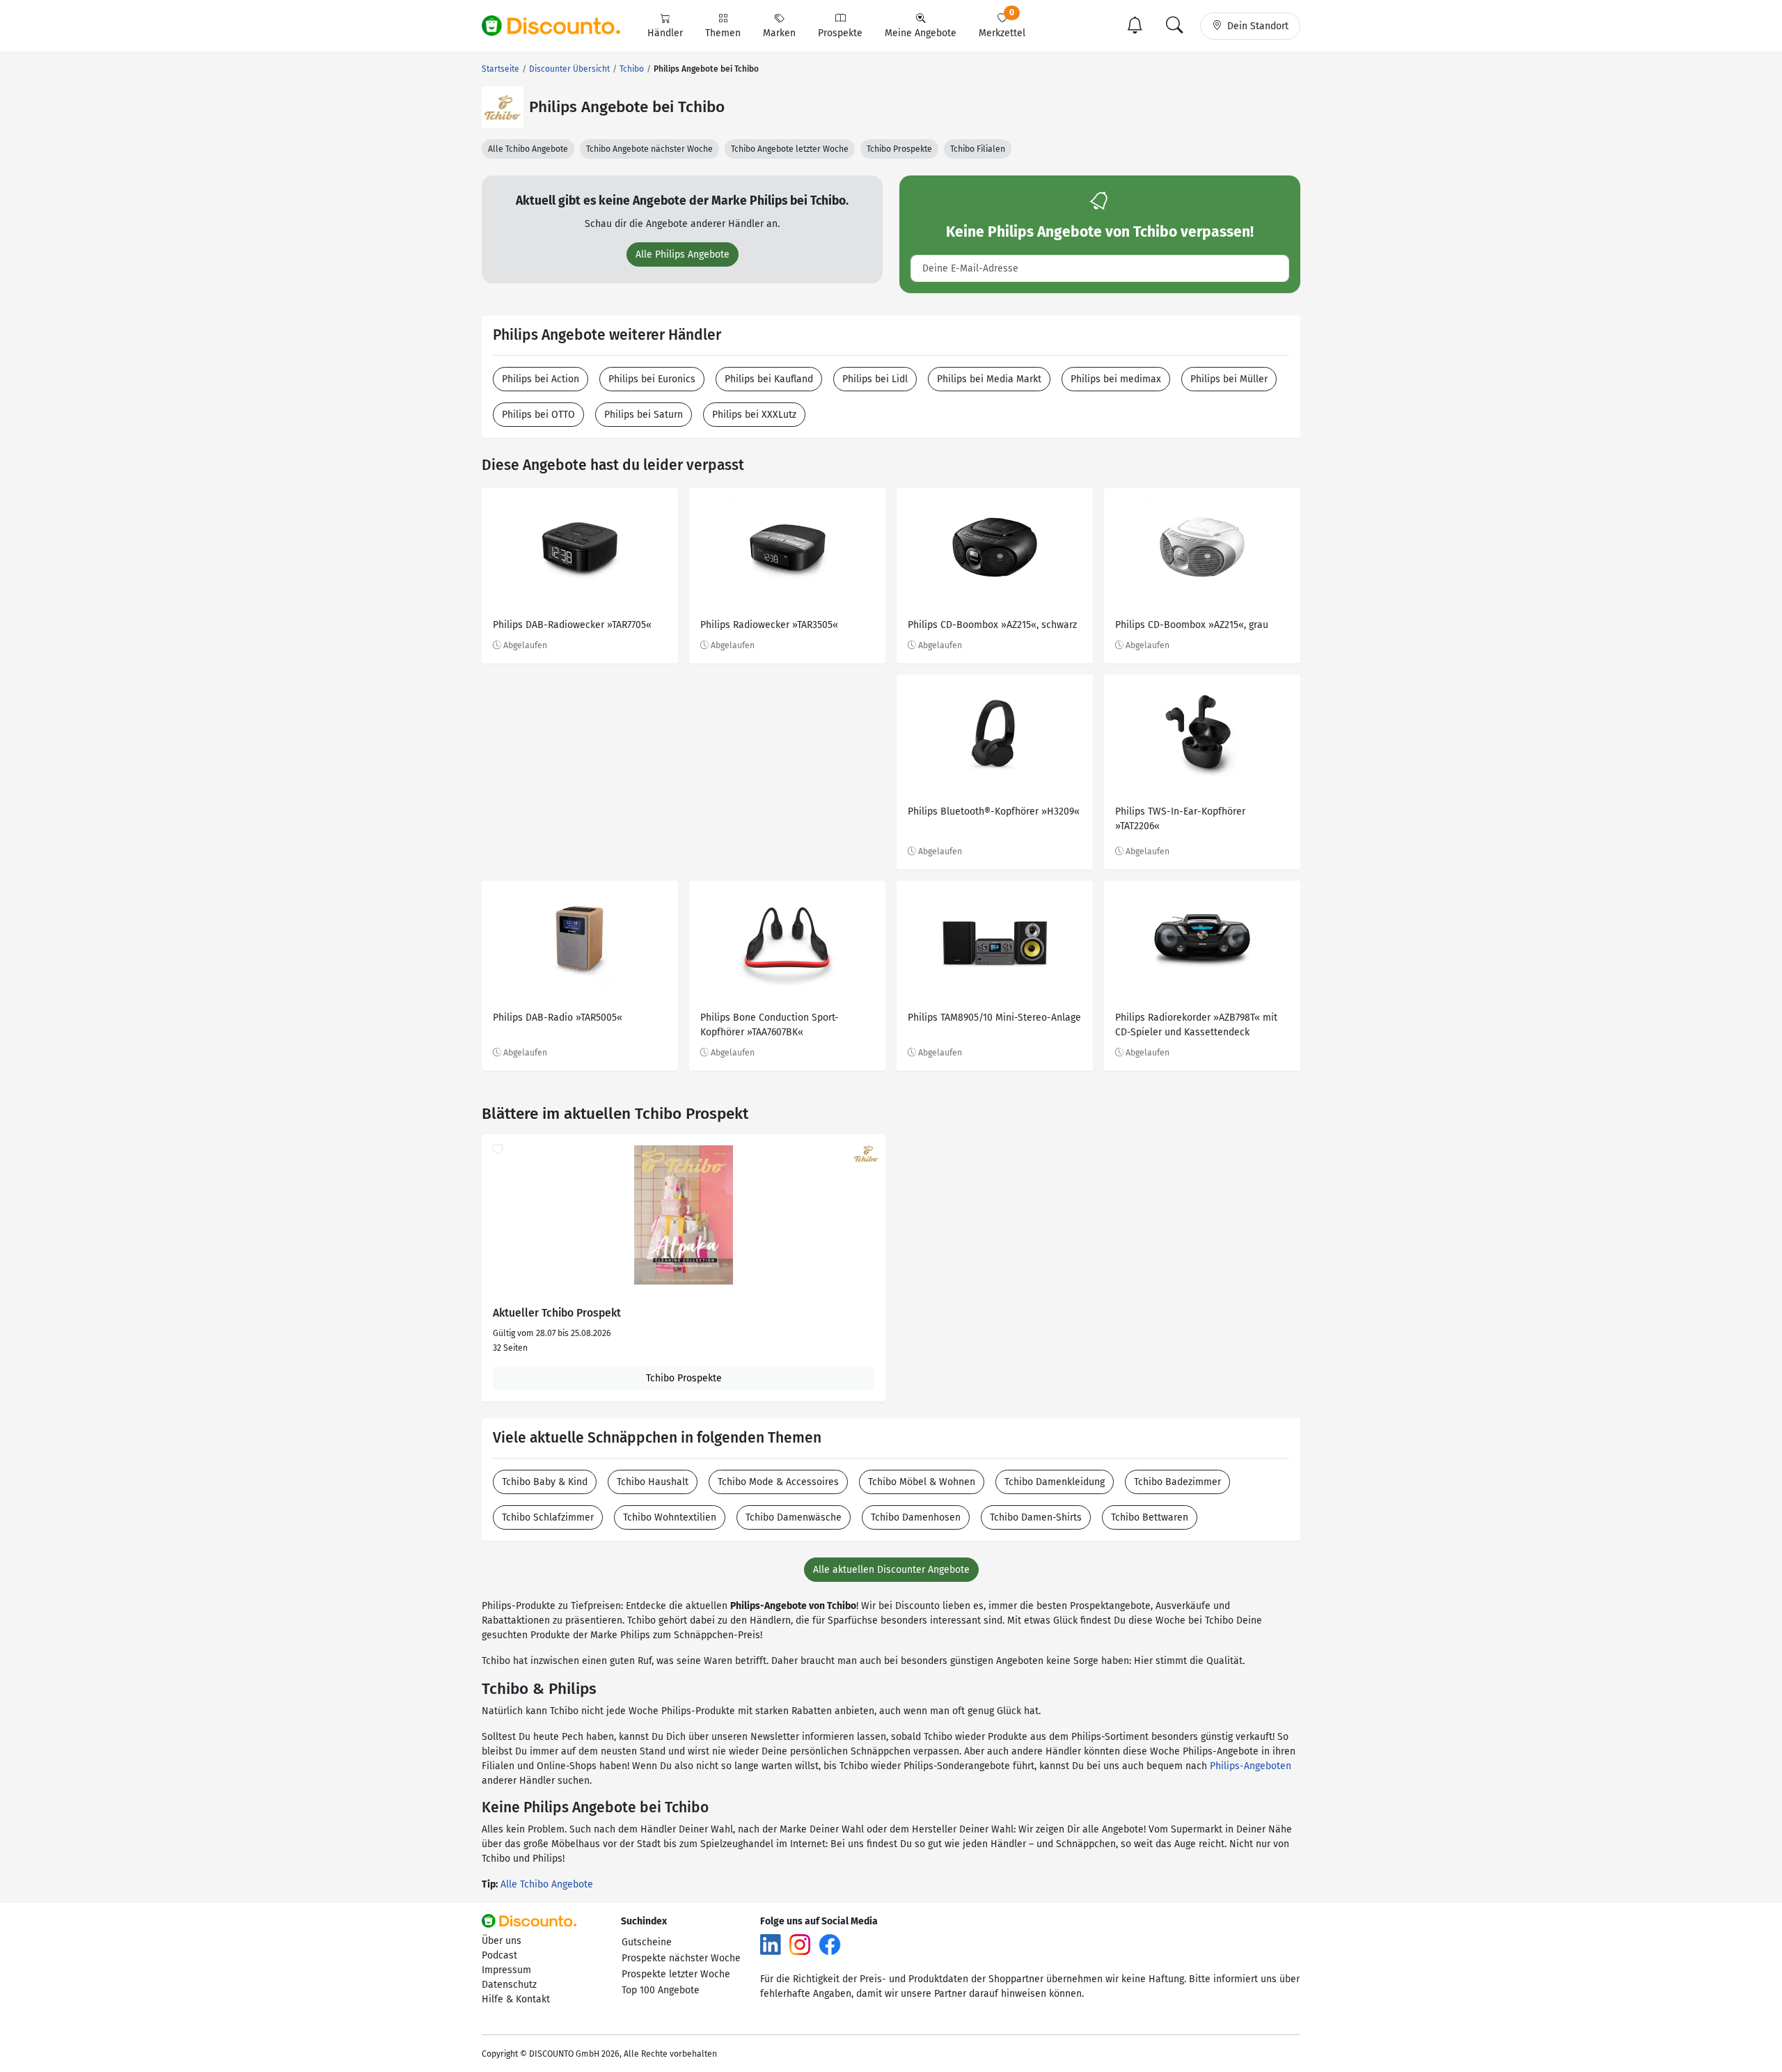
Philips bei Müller (1229, 379)
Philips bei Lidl (875, 379)
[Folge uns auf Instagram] (800, 1944)
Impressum (506, 1970)
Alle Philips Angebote (683, 254)
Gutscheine (647, 1942)
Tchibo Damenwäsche (794, 1517)
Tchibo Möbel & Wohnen (922, 1482)
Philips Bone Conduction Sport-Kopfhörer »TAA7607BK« (770, 1025)
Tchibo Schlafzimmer (548, 1517)
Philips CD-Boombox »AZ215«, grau (1192, 625)
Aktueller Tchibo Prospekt (557, 1313)
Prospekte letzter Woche (676, 1974)
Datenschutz (509, 1985)
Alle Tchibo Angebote (528, 149)
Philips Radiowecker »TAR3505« (769, 625)
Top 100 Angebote (661, 1990)
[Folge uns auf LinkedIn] (771, 1944)
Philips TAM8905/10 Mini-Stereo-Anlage (994, 1018)
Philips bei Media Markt (989, 379)
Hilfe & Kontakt (516, 1999)
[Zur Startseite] (559, 26)
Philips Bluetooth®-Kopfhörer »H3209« (994, 811)
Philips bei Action (541, 379)
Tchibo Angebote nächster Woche (649, 149)
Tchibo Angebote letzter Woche (790, 149)
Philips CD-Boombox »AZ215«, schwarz (992, 625)
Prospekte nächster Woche (681, 1958)
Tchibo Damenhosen (916, 1517)
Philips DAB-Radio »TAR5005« (558, 1018)
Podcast (499, 1955)
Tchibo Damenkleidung (1055, 1482)
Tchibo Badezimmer (1177, 1482)
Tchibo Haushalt (653, 1482)
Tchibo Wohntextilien (670, 1517)
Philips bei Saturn (644, 415)
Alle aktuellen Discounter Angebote (891, 1570)
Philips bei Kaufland (769, 379)
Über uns (502, 1941)
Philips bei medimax (1116, 379)
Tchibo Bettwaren (1150, 1517)
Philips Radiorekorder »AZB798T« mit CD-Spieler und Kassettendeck (1196, 1025)
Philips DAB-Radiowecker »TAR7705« (572, 625)
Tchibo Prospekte (899, 149)
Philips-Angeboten (1251, 1766)
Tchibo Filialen (978, 149)
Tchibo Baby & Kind (545, 1482)
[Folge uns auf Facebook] (830, 1944)
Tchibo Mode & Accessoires (778, 1482)
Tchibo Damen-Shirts (1036, 1517)
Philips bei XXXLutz (754, 415)
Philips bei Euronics (652, 379)
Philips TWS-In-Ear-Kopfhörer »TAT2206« (1180, 819)
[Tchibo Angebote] (503, 107)
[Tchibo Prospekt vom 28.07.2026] (684, 1215)
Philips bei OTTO (538, 415)
